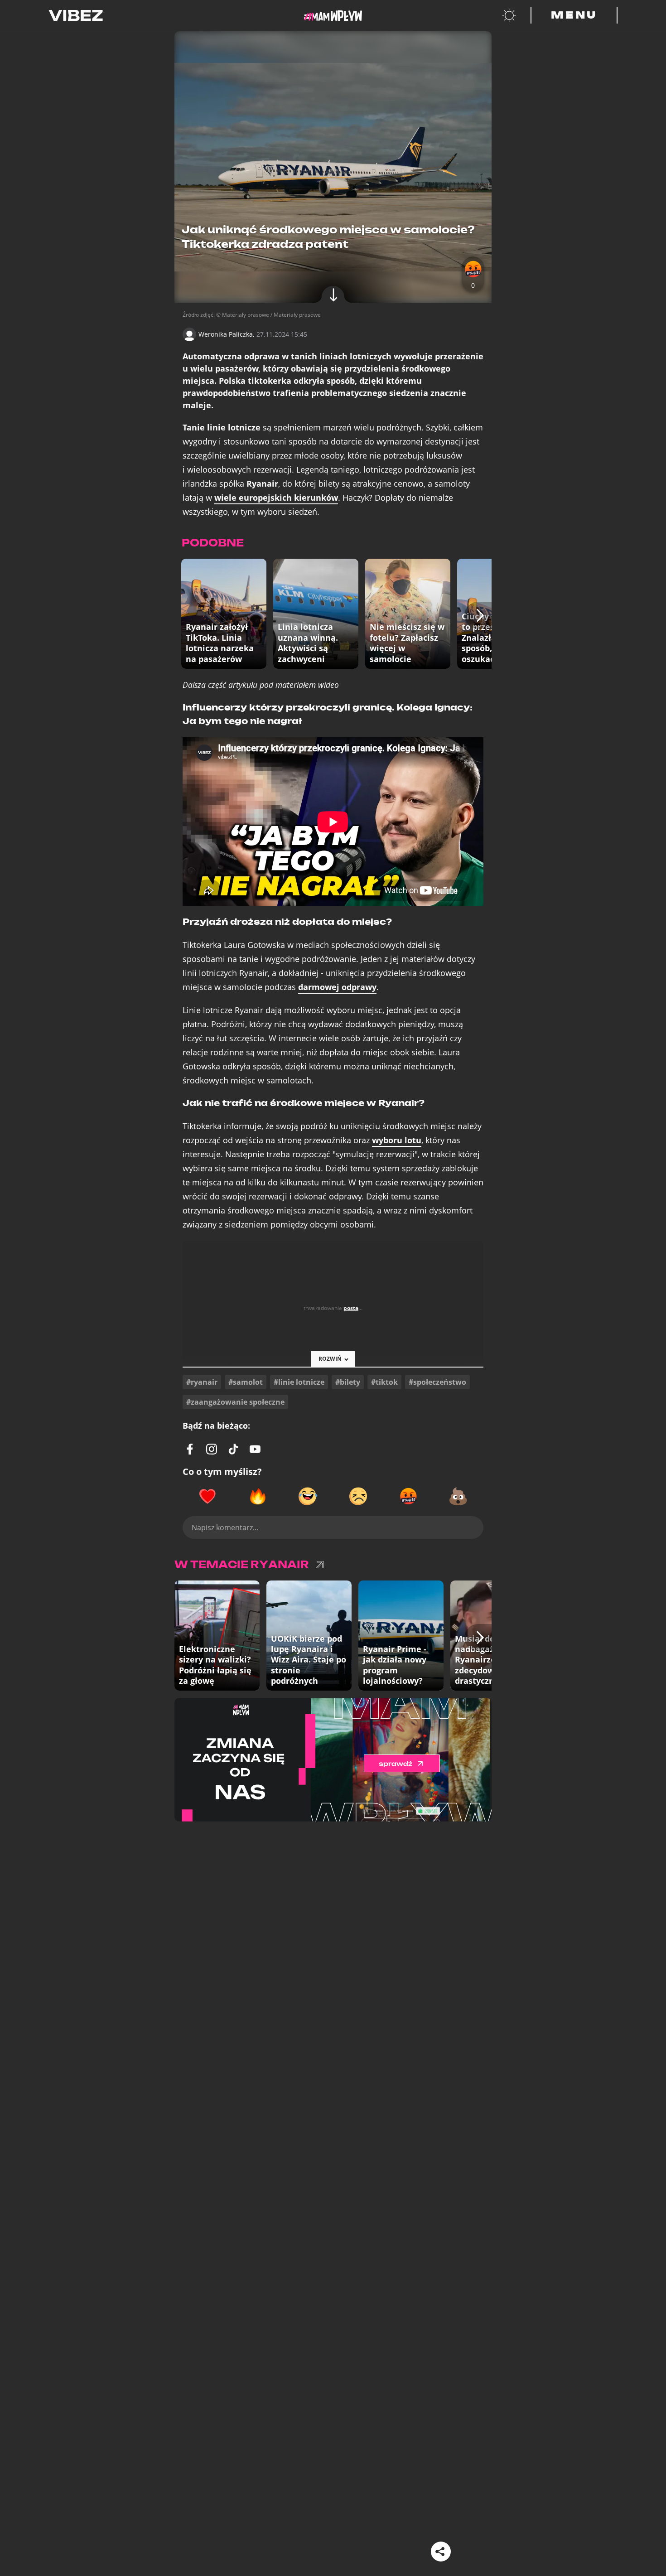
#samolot (246, 1382)
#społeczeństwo (437, 1382)
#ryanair (202, 1382)
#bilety (348, 1382)
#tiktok (384, 1382)
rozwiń (330, 1359)
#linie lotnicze (299, 1382)
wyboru (397, 1140)
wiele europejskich (276, 498)
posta (351, 1308)
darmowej (337, 987)
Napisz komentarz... (225, 1527)
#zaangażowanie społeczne (235, 1402)
